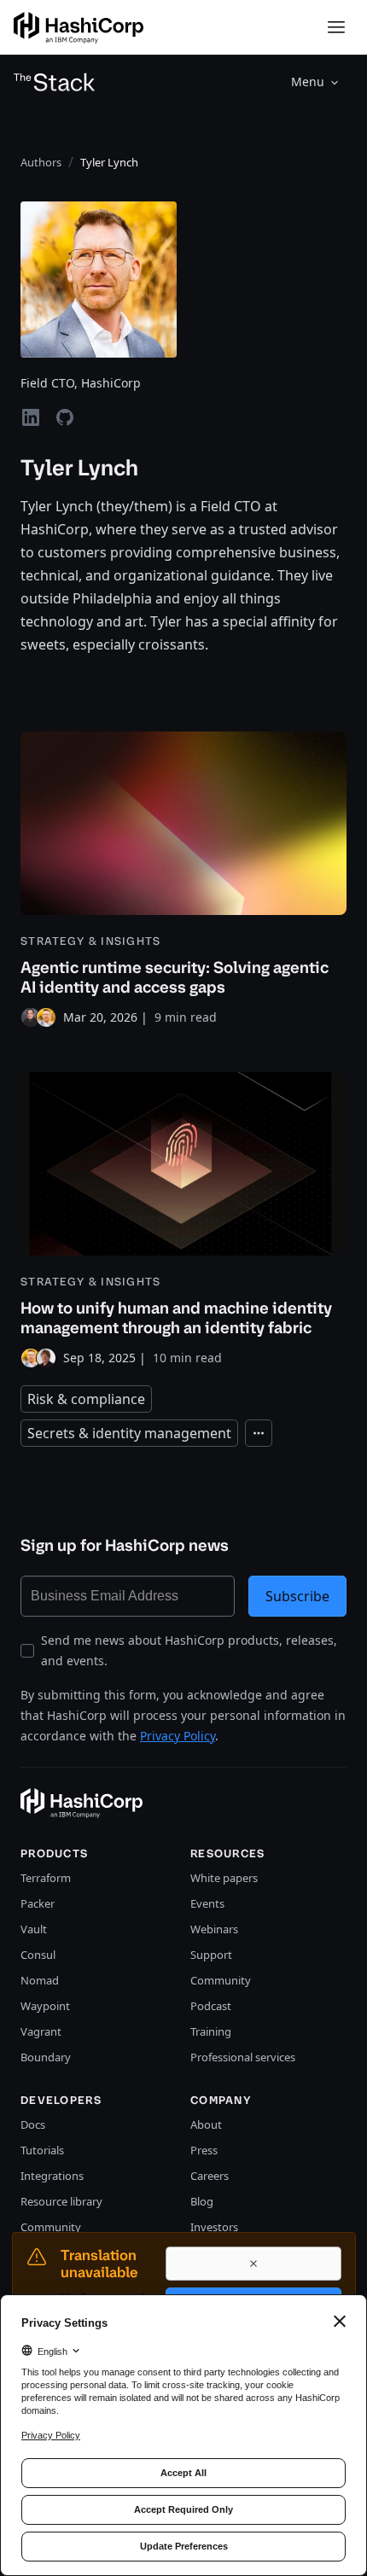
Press (204, 2150)
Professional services (243, 2057)
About (206, 2124)
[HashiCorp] (79, 28)
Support (211, 1955)
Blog (202, 2201)
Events (207, 1903)
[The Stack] (55, 82)
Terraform (46, 1878)
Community (221, 1980)
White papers (224, 1878)
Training (211, 2031)
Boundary (46, 2057)
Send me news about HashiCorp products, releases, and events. (189, 1650)
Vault (34, 1929)
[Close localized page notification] (253, 2264)
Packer (38, 1903)
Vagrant (41, 2031)
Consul (38, 1955)
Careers (210, 2176)
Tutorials (42, 2150)
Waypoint (45, 2006)
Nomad (40, 1980)
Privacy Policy (178, 1736)
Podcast (211, 2006)
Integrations (52, 2176)
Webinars (214, 1929)
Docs (33, 2124)
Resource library (61, 2201)
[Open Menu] (336, 27)
